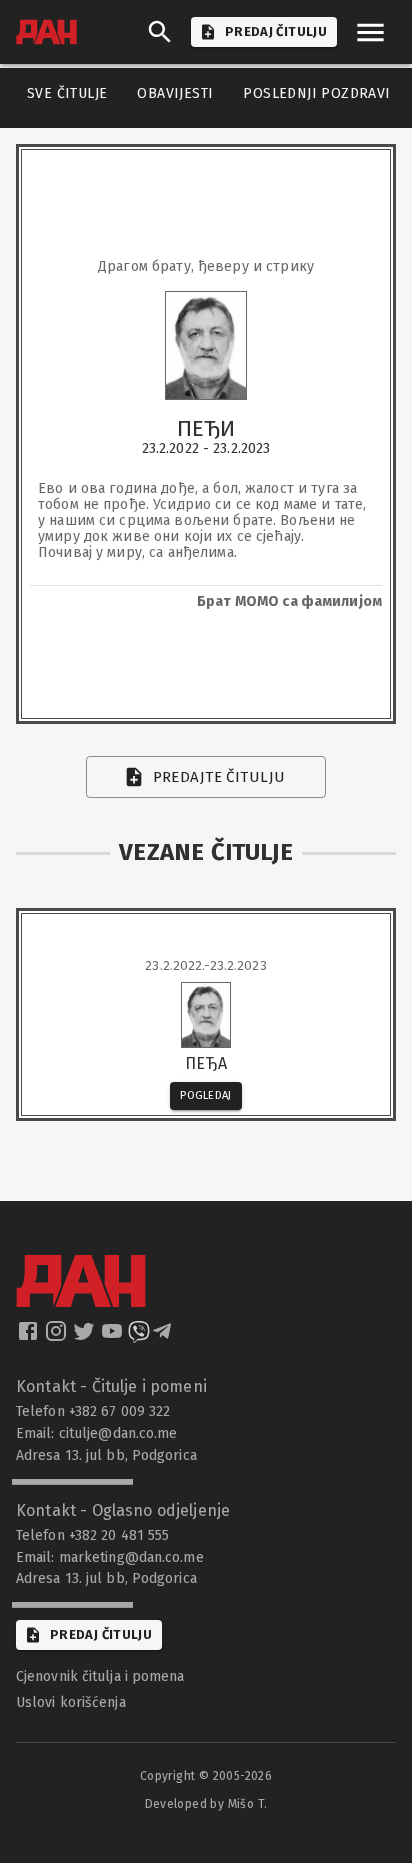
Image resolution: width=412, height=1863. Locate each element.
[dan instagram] (58, 1337)
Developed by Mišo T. (206, 1804)
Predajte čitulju (219, 777)
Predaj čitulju (101, 1634)
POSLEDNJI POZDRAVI (316, 93)
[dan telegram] (164, 1337)
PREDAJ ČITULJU (276, 31)
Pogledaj (206, 1095)
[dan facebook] (30, 1337)
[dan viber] (139, 1337)
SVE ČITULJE (67, 93)
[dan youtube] (114, 1337)
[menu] (370, 32)
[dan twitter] (86, 1337)
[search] (160, 32)
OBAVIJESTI (175, 93)
